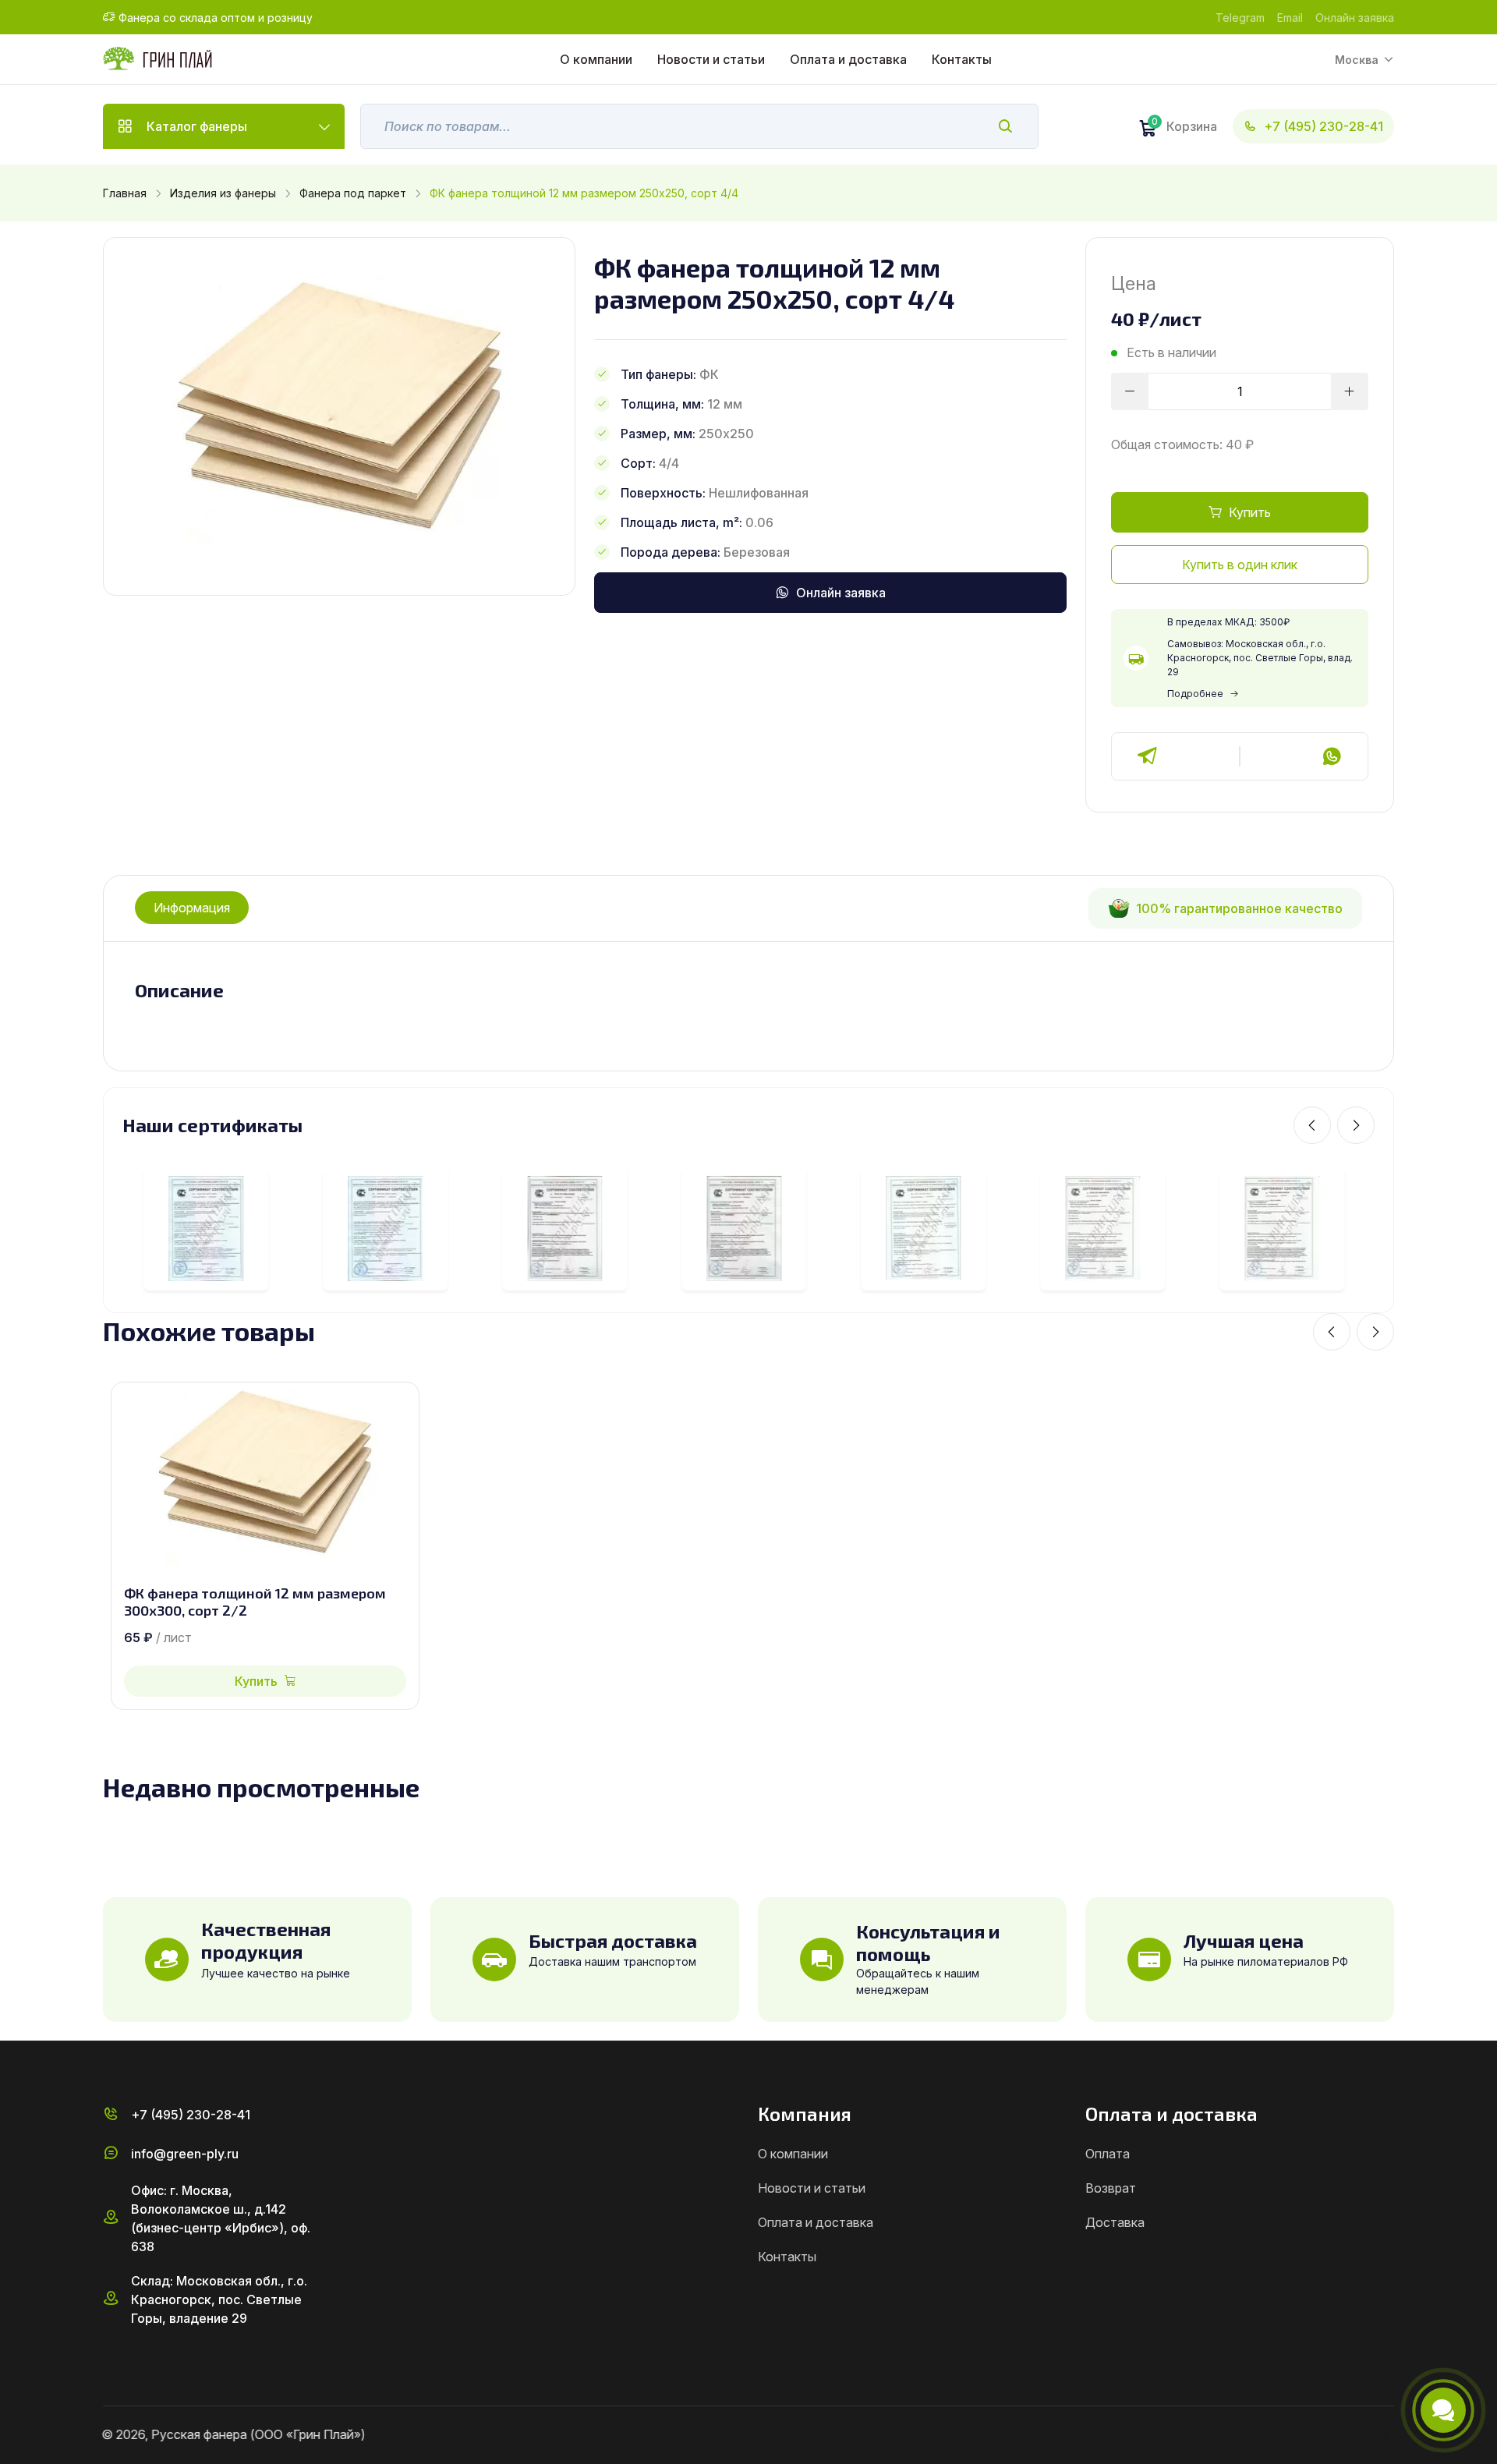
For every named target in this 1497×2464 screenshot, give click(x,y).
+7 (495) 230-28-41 (1324, 126)
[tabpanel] (748, 991)
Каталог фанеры (197, 126)
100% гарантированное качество (1239, 908)
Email (1290, 18)
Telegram (1240, 18)
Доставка (1115, 2222)
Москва (1357, 60)
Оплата (1108, 2154)
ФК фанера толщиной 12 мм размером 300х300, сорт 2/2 (255, 1602)
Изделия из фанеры (223, 193)
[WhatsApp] (1332, 756)
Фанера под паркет (353, 193)
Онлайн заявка (1355, 18)
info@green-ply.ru (185, 2154)
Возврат (1111, 2188)
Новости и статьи (711, 59)
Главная (125, 193)
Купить (1250, 512)
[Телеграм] (1148, 756)
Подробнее (1195, 694)
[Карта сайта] (1388, 2435)
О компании (596, 59)
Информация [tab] (192, 908)
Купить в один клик (1240, 565)
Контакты (962, 59)
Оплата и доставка (848, 59)
